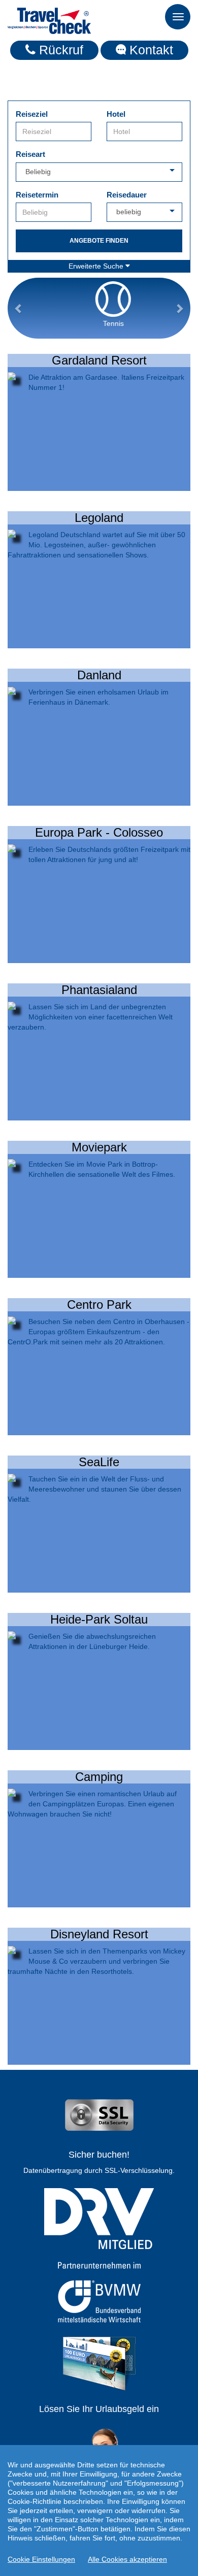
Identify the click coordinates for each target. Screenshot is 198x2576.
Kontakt (150, 50)
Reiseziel (32, 114)
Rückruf (59, 50)
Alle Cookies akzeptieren (127, 2559)
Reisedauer (127, 195)
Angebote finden (99, 241)
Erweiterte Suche (97, 266)
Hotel (116, 114)
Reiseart (30, 154)
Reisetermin (37, 195)
